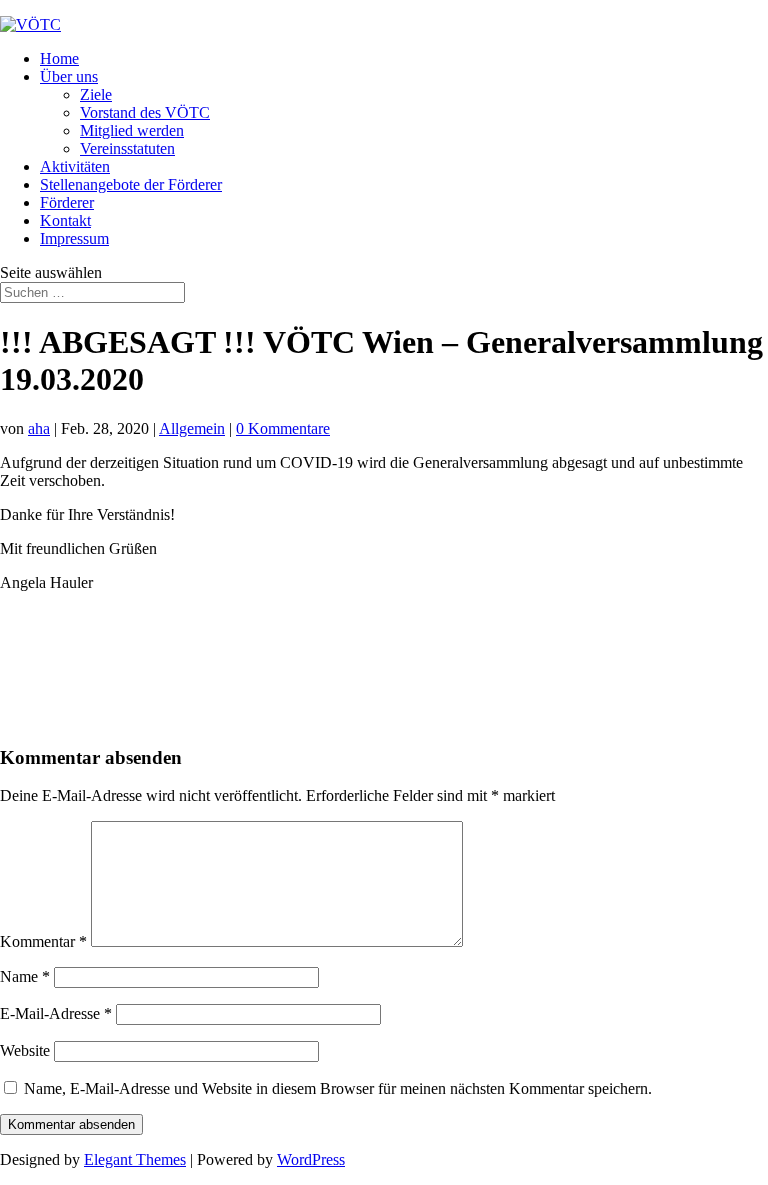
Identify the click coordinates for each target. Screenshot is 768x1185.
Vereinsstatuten (127, 148)
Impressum (74, 238)
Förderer (67, 202)
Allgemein (192, 428)
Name (25, 976)
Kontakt (65, 220)
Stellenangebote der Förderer (131, 184)
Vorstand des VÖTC (145, 112)
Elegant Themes (135, 1159)
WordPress (311, 1159)
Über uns (69, 76)
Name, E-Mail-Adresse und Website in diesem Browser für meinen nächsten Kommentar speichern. (338, 1088)
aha (39, 428)
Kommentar (43, 941)
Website (25, 1050)
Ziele (96, 94)
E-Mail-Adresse (56, 1013)
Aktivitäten (75, 166)
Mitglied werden (132, 130)
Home (59, 58)
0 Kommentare (283, 428)
